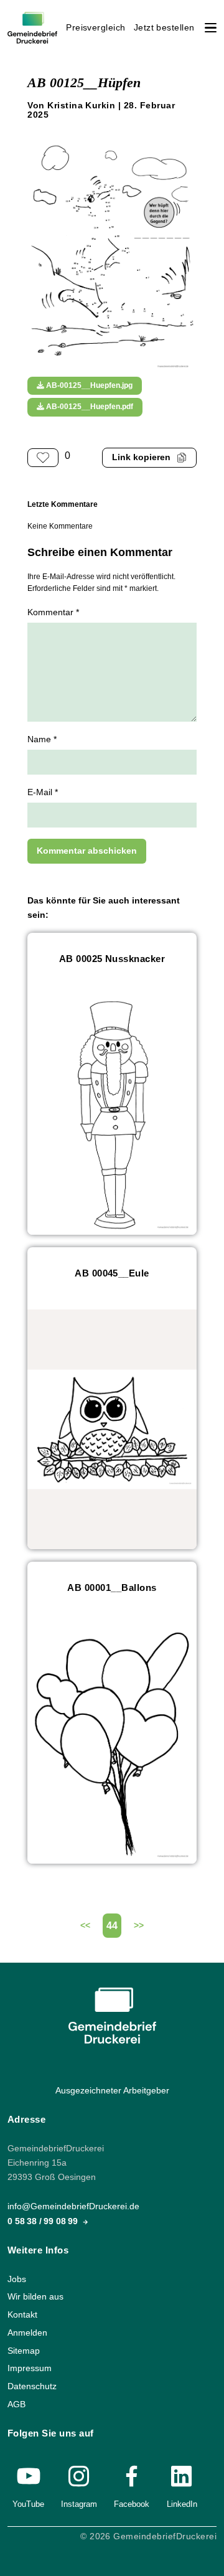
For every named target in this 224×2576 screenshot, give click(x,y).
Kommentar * (53, 612)
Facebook (132, 2504)
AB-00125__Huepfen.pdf (89, 407)
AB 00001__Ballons (112, 1588)
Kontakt (22, 2315)
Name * (42, 739)
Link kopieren (141, 457)
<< (85, 1926)
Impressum (30, 2369)
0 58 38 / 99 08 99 (44, 2221)
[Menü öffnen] (211, 28)
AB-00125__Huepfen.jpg (88, 385)
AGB (16, 2404)
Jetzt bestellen (164, 28)
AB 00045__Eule (112, 1273)
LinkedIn (182, 2504)
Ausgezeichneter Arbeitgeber (112, 2091)
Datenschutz (32, 2386)
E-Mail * (43, 792)
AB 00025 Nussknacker (112, 959)
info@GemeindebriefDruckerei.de (73, 2207)
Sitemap (24, 2351)
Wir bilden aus (35, 2297)
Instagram (79, 2504)
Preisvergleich (96, 28)
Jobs (17, 2279)
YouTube (28, 2504)
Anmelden (27, 2333)
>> (139, 1926)
